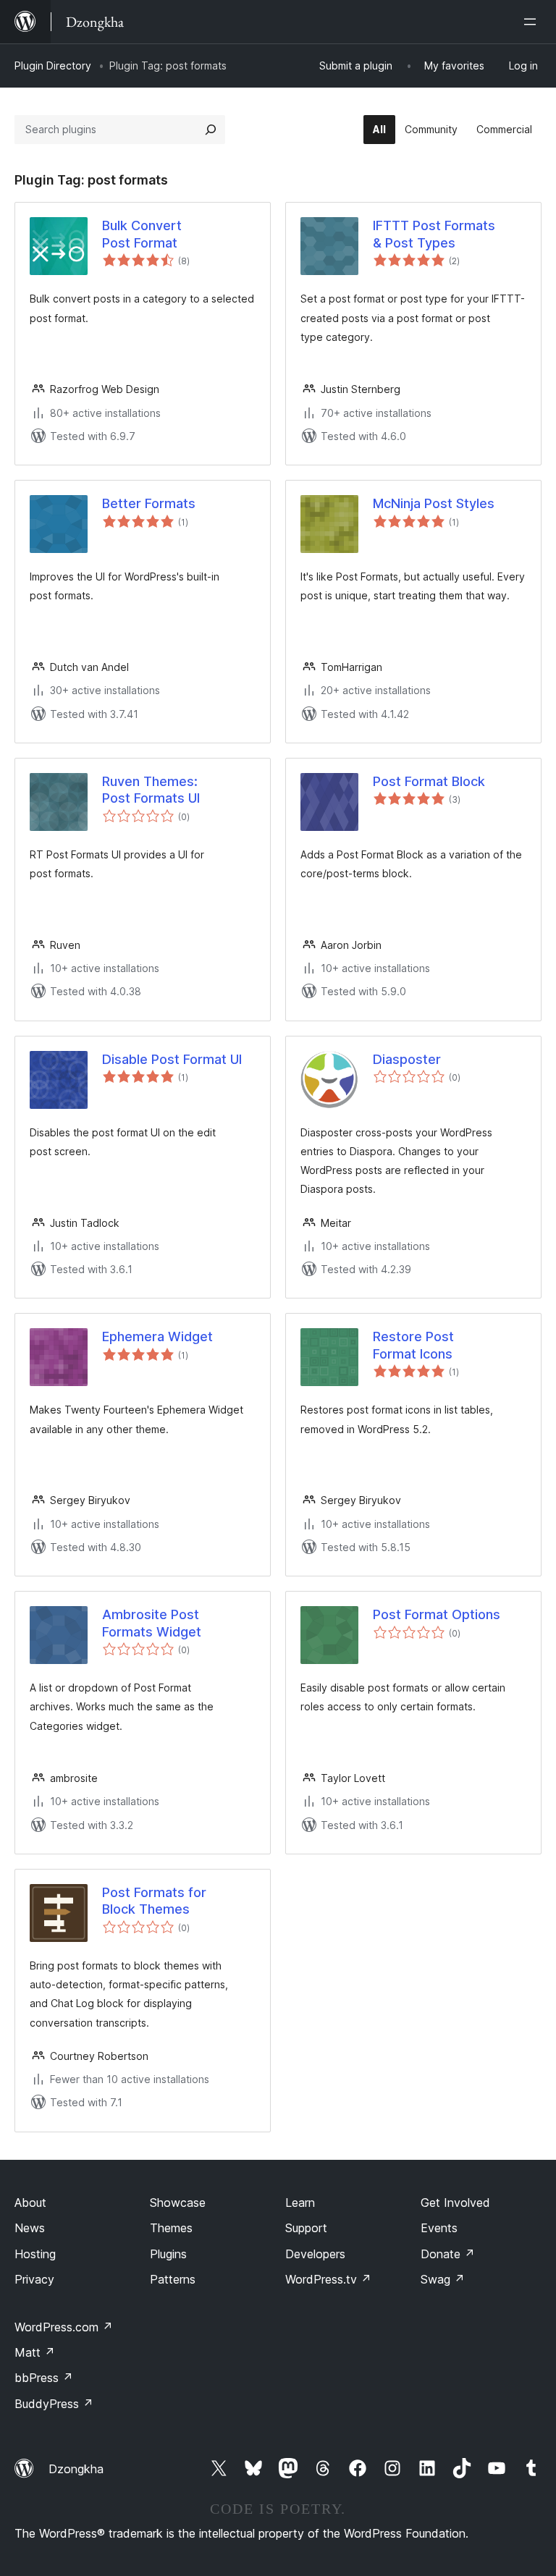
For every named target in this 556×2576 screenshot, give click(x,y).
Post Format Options (437, 1614)
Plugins (168, 2254)
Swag (443, 2279)
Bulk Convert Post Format (142, 234)
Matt (35, 2352)
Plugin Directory (53, 66)
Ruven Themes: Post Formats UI (151, 790)
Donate (448, 2254)
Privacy (34, 2279)
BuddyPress (54, 2404)
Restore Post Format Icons (413, 1345)
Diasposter (407, 1059)
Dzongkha (76, 2469)
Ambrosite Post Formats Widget (152, 1623)
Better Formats (149, 503)
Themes (171, 2228)
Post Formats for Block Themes (154, 1901)
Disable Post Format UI (172, 1059)
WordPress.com (64, 2327)
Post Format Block (429, 781)
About (30, 2203)
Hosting (35, 2254)
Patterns (173, 2279)
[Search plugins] (211, 130)
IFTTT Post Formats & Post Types (434, 234)
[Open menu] (533, 22)
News (30, 2228)
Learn (300, 2203)
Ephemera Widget (157, 1336)
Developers (315, 2254)
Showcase (178, 2203)
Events (439, 2228)
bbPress (44, 2378)
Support (306, 2228)
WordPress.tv (328, 2279)
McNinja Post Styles (434, 503)
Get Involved (455, 2203)
